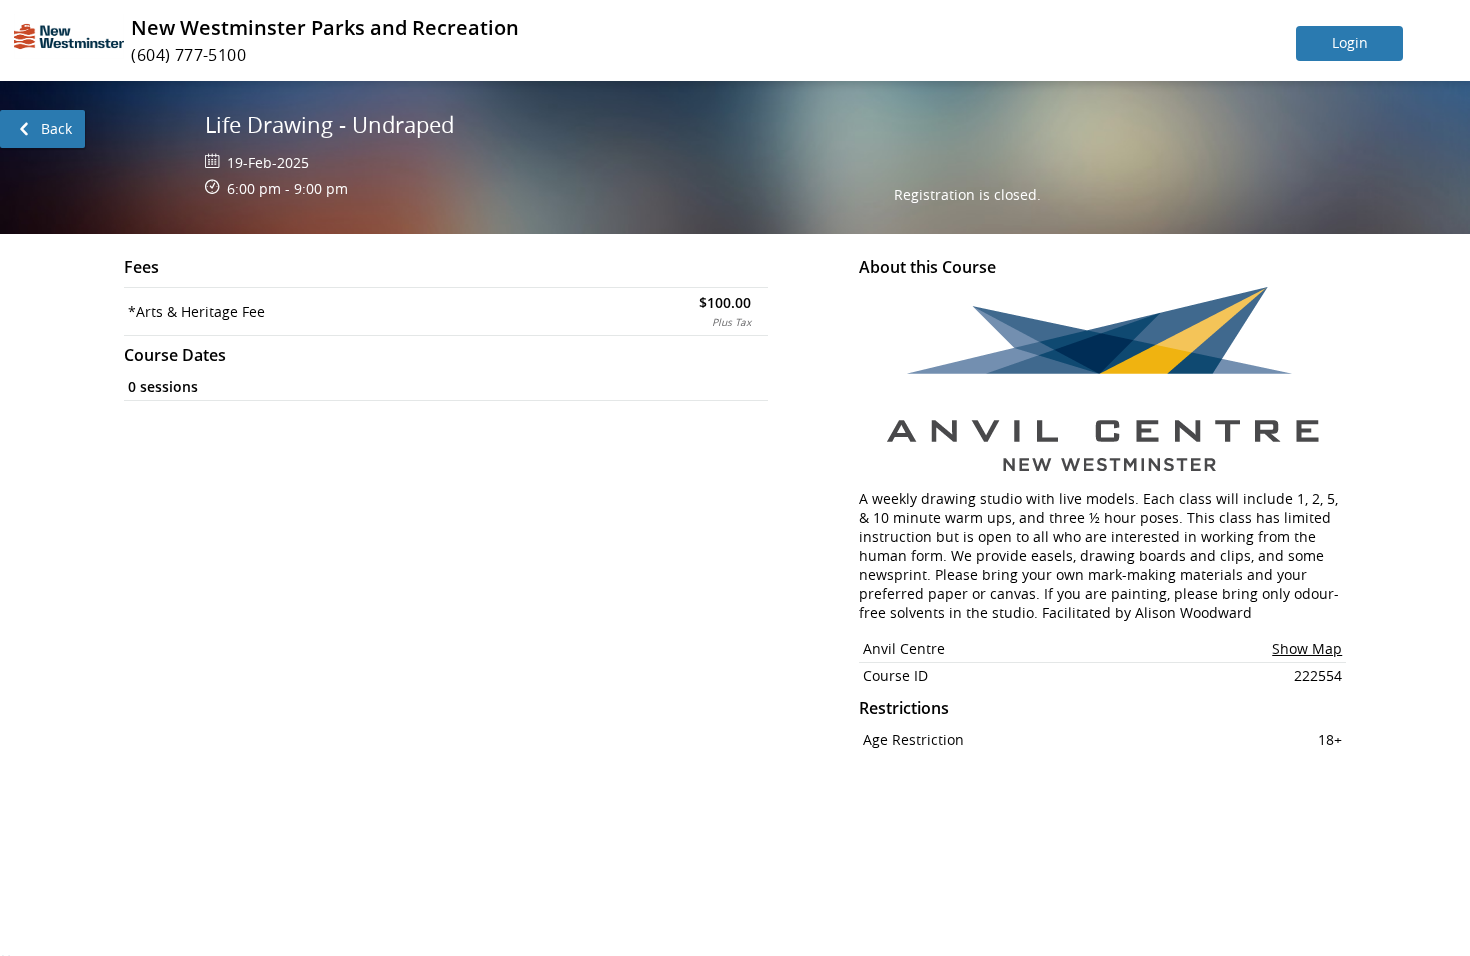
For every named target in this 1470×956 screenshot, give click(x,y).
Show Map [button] (1307, 648)
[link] (42, 129)
